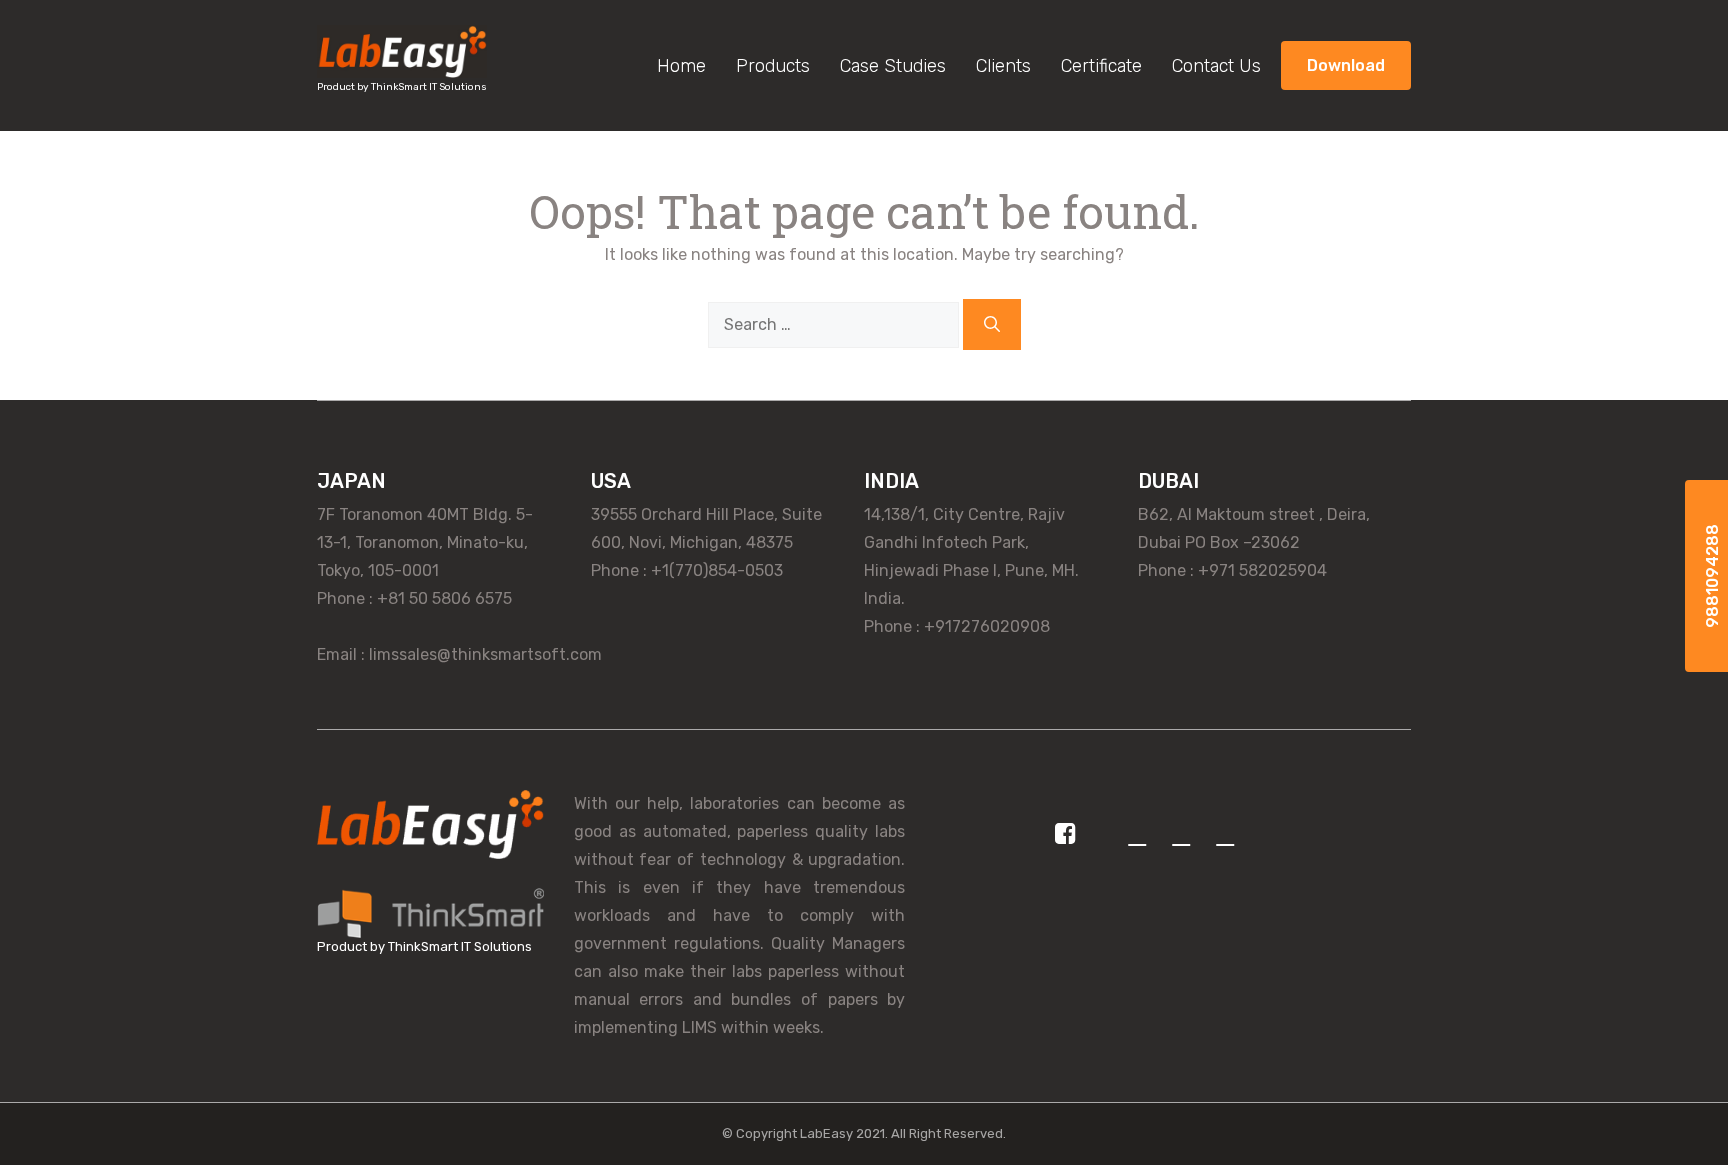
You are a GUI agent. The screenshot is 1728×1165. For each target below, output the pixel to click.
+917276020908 (987, 626)
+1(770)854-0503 (717, 570)
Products (773, 66)
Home (681, 66)
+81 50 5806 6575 (444, 598)
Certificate (1101, 66)
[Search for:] (835, 324)
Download (1346, 65)
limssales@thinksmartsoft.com (485, 654)
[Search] (992, 324)
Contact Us (1216, 66)
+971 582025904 (1262, 570)
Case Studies (893, 66)
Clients (1003, 66)
